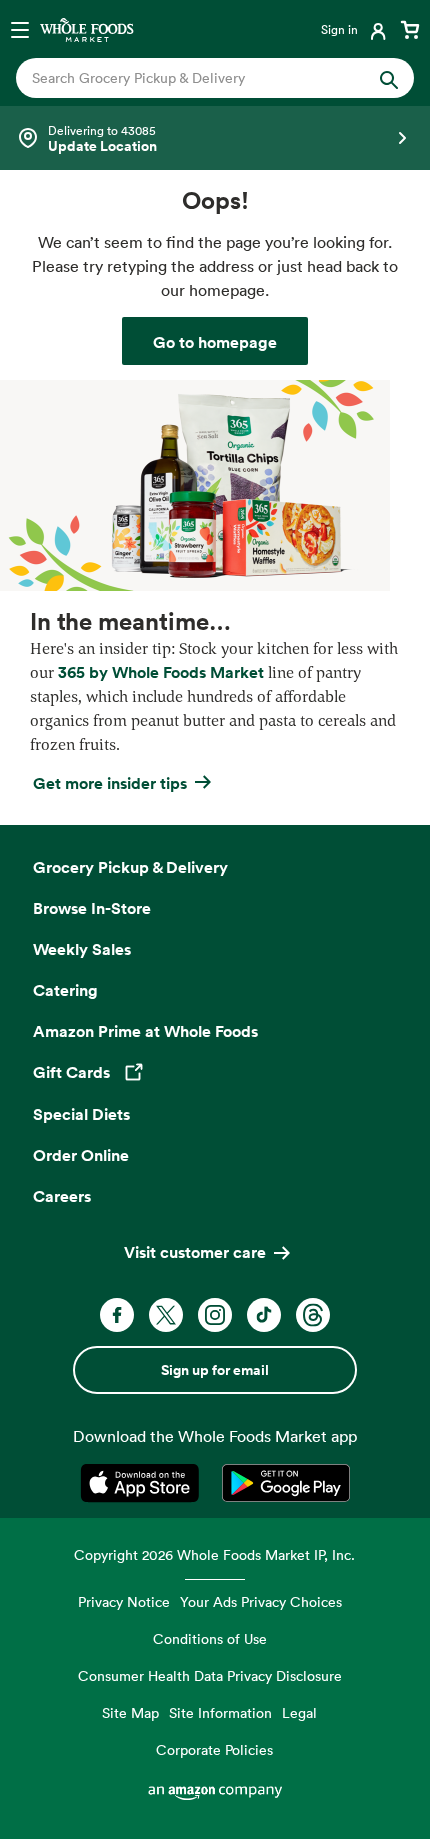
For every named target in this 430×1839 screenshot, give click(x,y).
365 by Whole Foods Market (161, 672)
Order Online (81, 1155)
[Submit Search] (389, 78)
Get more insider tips (110, 783)
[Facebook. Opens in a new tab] (117, 1315)
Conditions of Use (210, 1638)
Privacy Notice (124, 1601)
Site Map (130, 1712)
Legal (299, 1712)
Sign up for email (215, 1370)
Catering (65, 990)
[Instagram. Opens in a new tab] (215, 1315)
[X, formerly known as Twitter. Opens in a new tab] (166, 1315)
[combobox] (196, 78)
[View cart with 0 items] (410, 29)
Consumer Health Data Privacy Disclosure (210, 1675)
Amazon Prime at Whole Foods (145, 1031)
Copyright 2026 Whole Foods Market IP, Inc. (214, 1554)
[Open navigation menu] (20, 29)
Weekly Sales (82, 949)
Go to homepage (215, 342)
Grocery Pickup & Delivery (130, 867)
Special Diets (81, 1114)
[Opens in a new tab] (143, 1483)
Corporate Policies (214, 1749)
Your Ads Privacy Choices (261, 1601)
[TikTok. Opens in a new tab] (264, 1315)
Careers (62, 1196)
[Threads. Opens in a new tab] (313, 1315)
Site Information (220, 1712)
